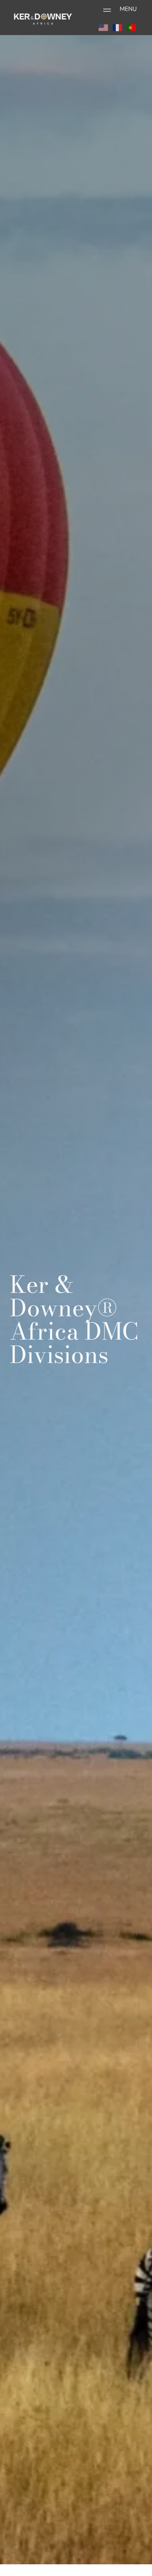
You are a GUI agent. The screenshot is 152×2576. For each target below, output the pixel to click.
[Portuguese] (132, 27)
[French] (118, 27)
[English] (104, 27)
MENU (128, 9)
